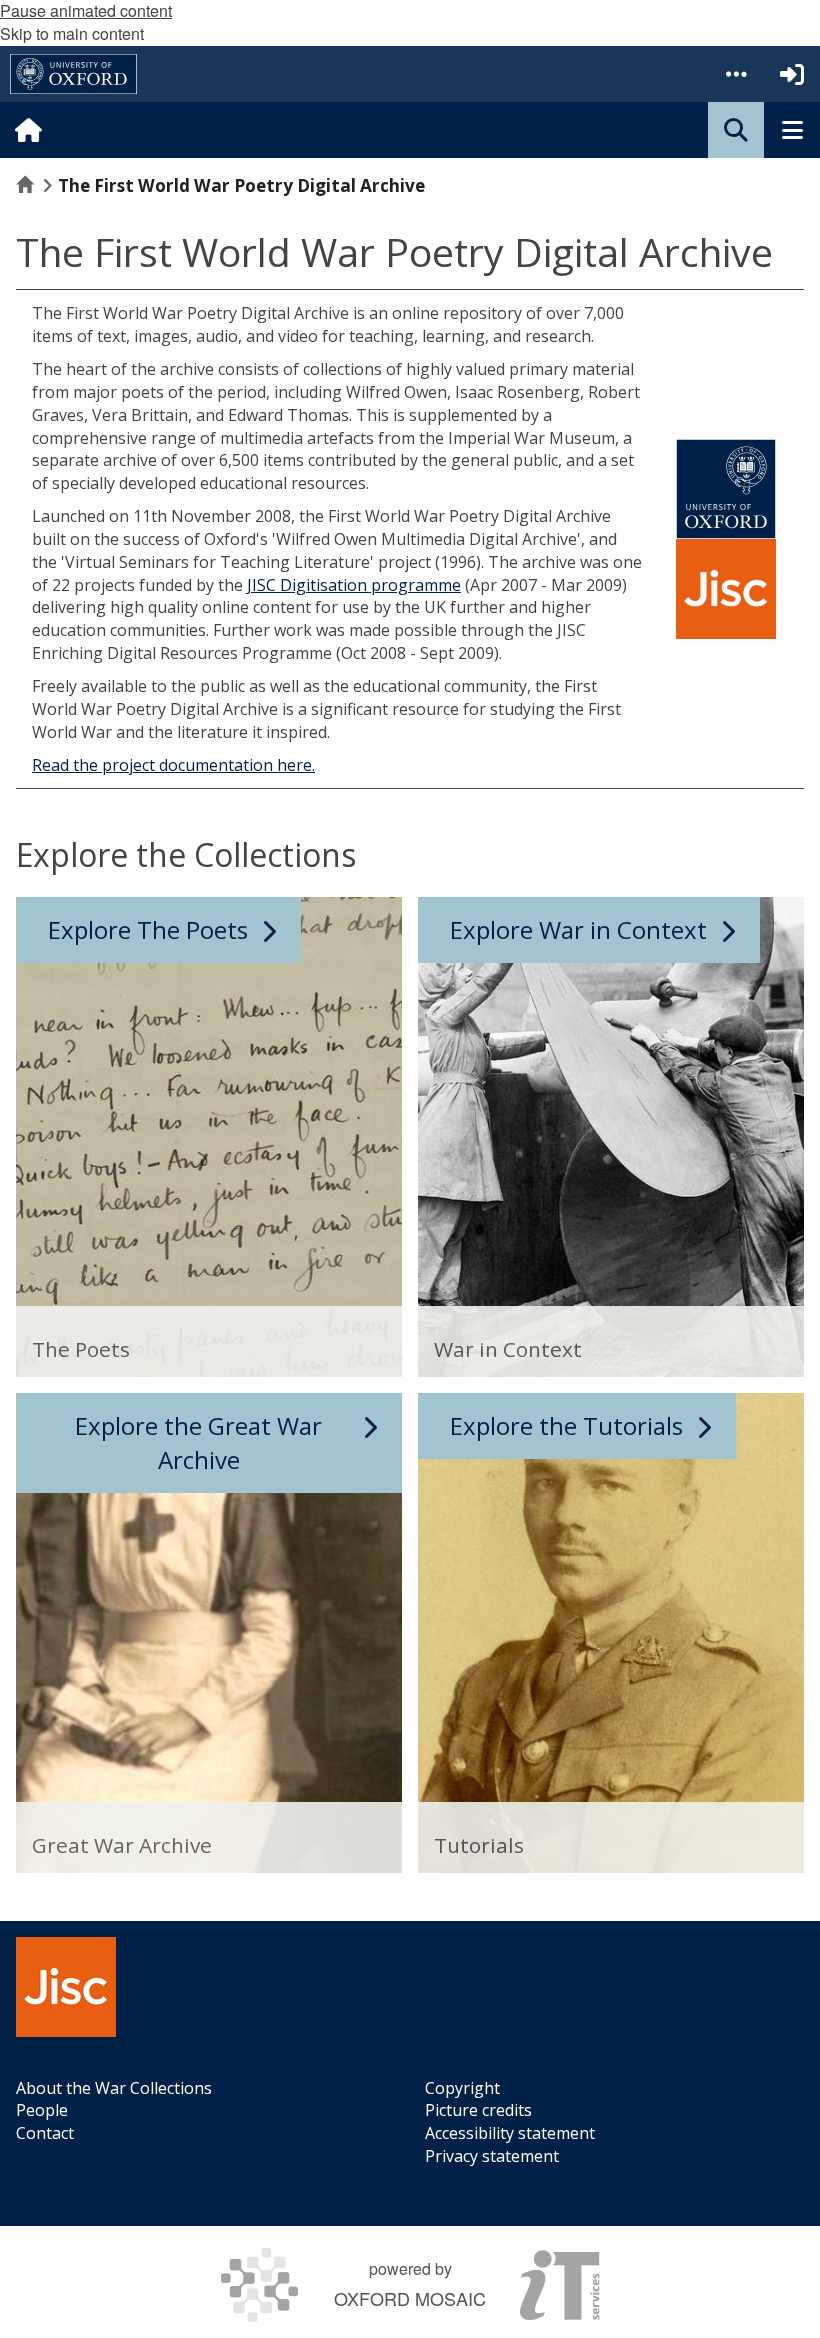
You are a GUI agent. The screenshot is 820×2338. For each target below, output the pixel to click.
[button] (736, 74)
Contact (45, 2133)
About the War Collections (114, 2088)
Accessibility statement (510, 2133)
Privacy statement (492, 2156)
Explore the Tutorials (566, 1425)
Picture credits (478, 2110)
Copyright (462, 2088)
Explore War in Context (578, 929)
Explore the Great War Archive (198, 1442)
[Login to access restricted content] (792, 74)
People (42, 2110)
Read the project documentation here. (173, 765)
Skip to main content (72, 33)
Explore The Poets (148, 929)
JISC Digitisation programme (354, 585)
